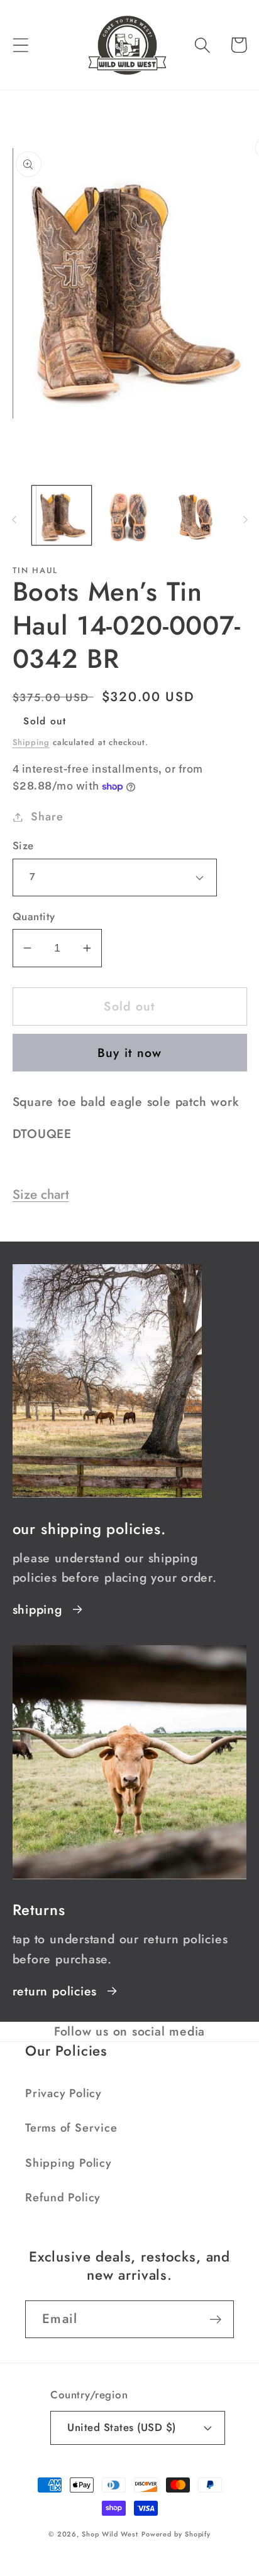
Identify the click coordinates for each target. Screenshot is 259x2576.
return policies (55, 1991)
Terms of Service (71, 2128)
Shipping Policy (69, 2163)
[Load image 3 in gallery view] (197, 516)
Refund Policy (63, 2198)
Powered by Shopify (176, 2534)
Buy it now (130, 1053)
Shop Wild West (110, 2534)
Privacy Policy (63, 2093)
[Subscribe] (215, 2320)
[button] (20, 45)
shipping (37, 1609)
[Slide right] (245, 519)
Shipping (31, 742)
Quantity (34, 917)
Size (23, 846)
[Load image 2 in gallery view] (129, 516)
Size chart (41, 1194)
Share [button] (47, 817)
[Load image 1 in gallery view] (62, 516)
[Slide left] (14, 519)
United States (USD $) (122, 2427)
